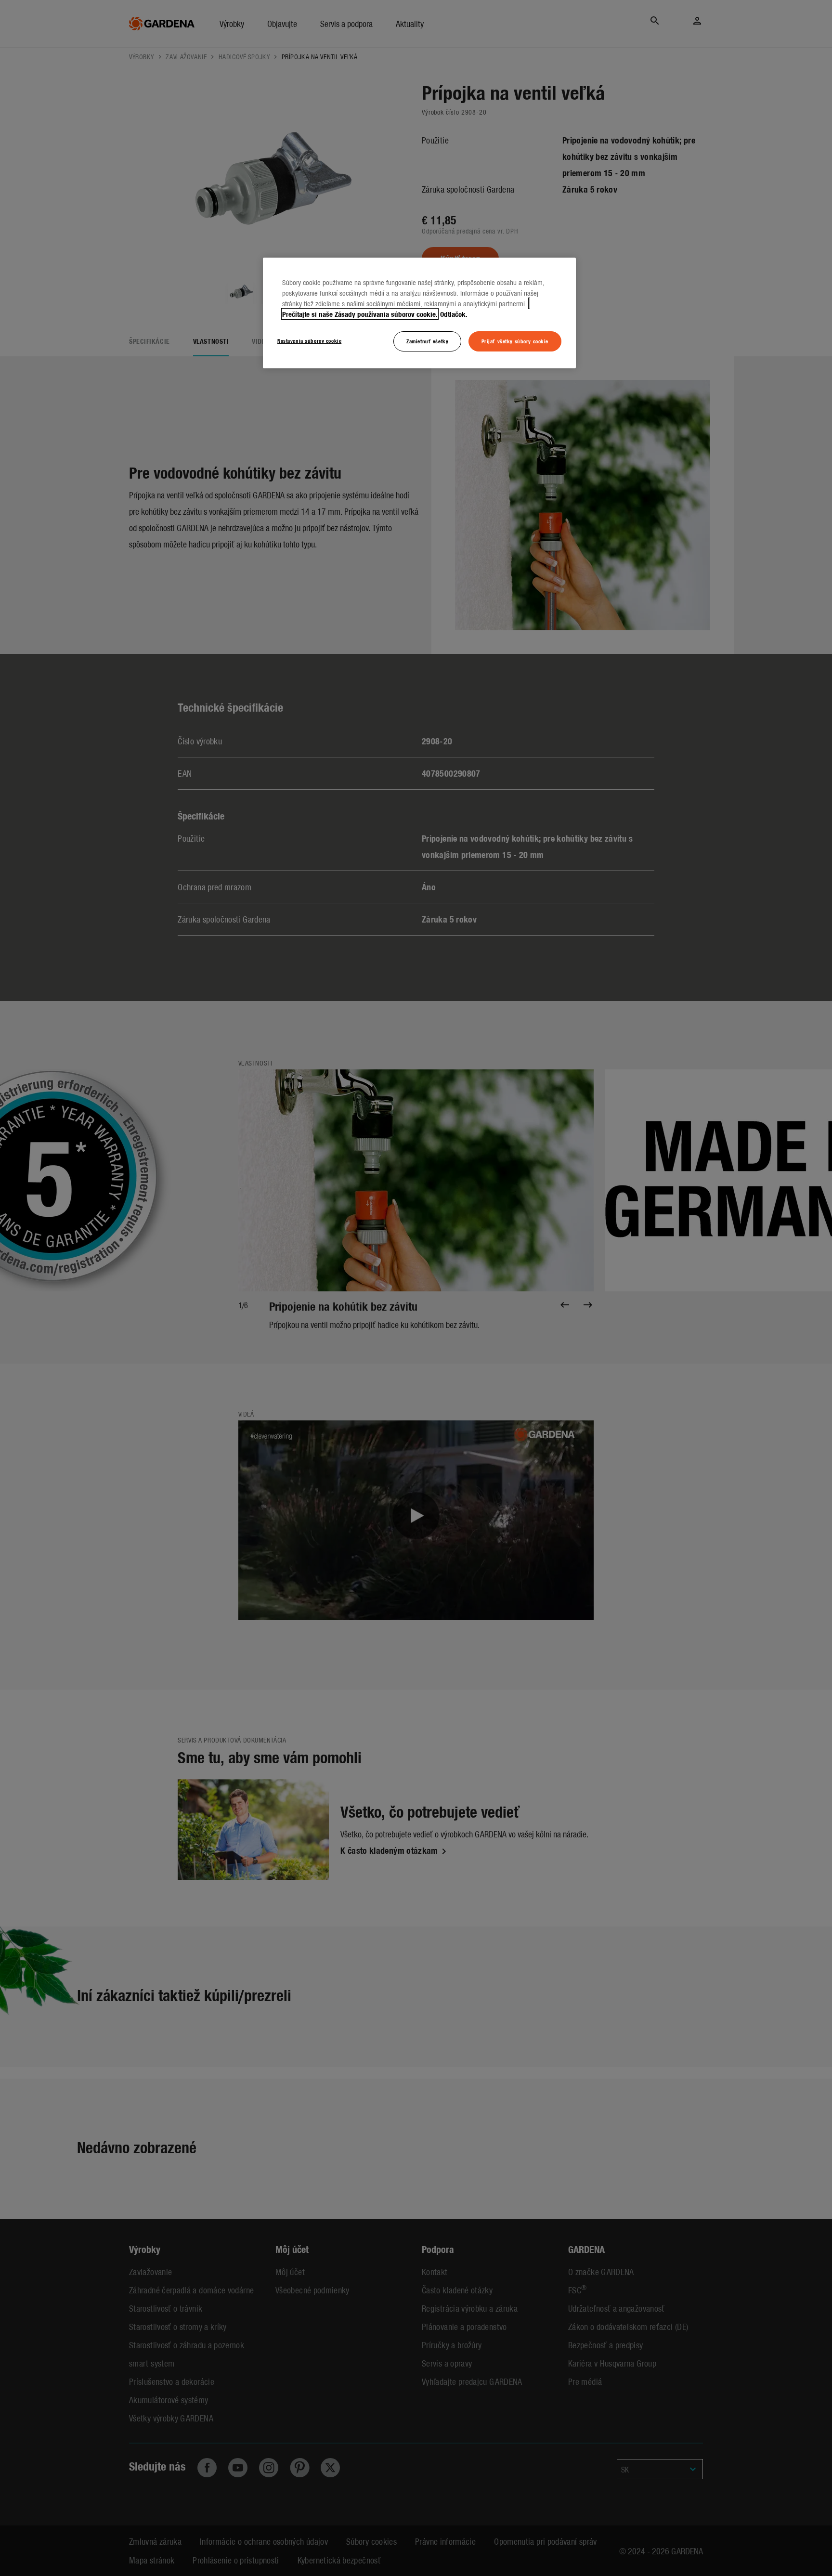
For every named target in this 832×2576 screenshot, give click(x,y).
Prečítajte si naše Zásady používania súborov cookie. (360, 314)
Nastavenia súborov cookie (309, 340)
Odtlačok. (454, 314)
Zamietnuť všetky (427, 341)
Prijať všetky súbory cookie (515, 341)
